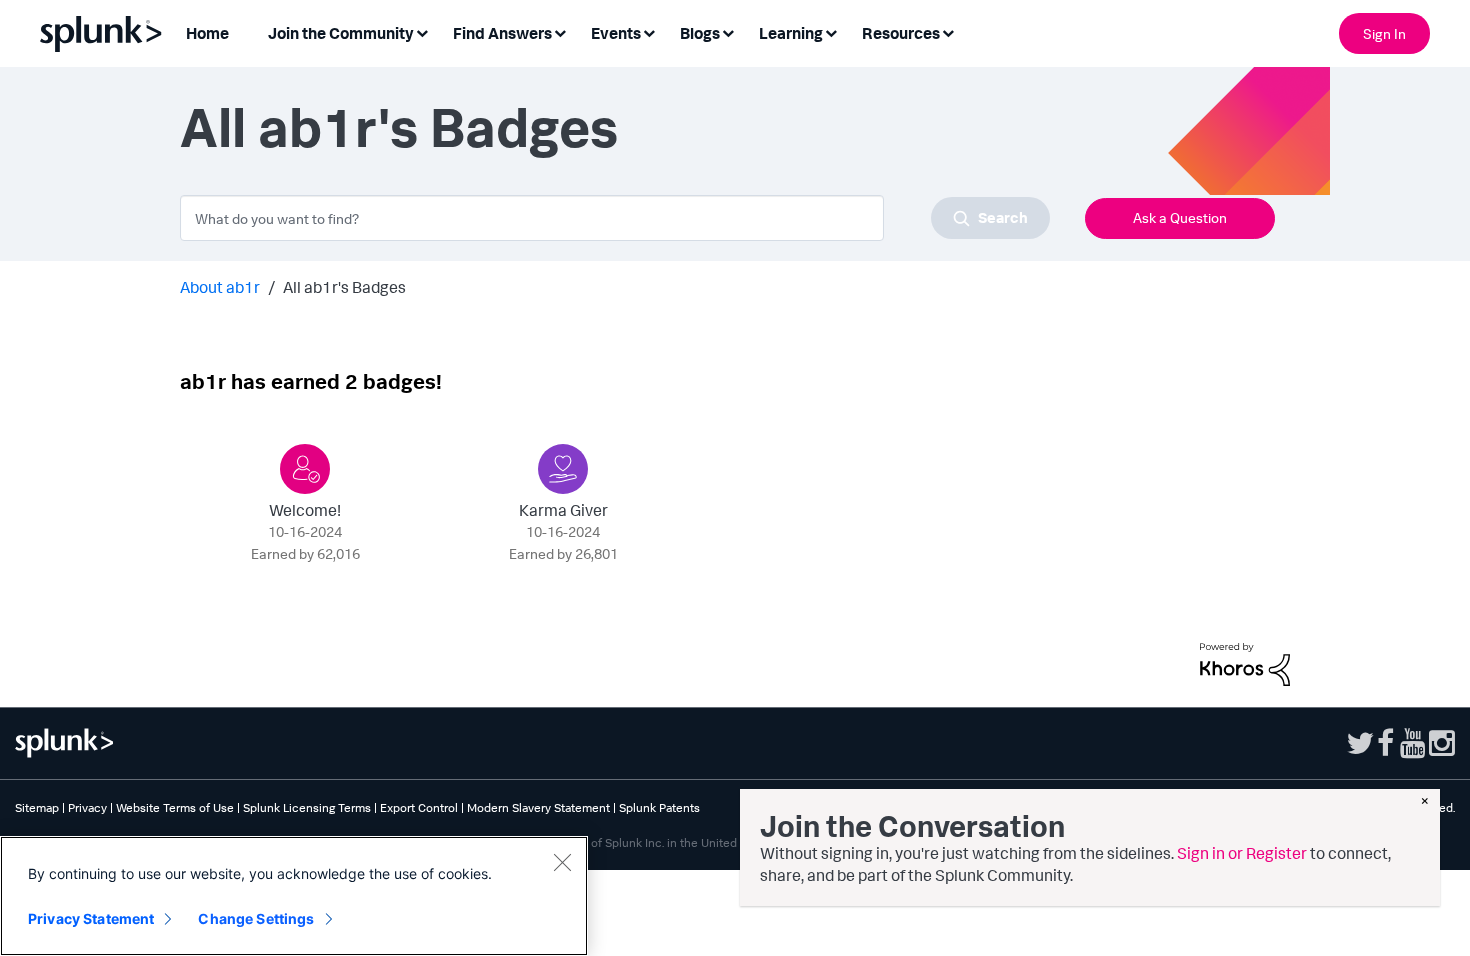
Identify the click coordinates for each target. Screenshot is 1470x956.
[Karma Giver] (563, 469)
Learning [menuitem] (791, 33)
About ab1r (220, 287)
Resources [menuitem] (901, 33)
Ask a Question (1180, 217)
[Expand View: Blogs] (728, 31)
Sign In (1384, 33)
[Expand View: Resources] (948, 31)
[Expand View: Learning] (831, 31)
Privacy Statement (91, 918)
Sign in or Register (1242, 853)
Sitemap (37, 807)
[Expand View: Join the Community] (422, 31)
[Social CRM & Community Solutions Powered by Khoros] (1245, 662)
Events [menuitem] (616, 33)
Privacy (87, 807)
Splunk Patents (659, 807)
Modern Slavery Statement (538, 807)
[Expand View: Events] (649, 31)
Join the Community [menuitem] (341, 33)
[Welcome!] (305, 469)
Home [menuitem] (207, 33)
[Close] (562, 862)
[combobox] (615, 218)
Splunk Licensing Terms (307, 807)
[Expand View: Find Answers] (560, 31)
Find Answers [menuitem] (502, 33)
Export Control (419, 807)
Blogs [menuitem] (700, 33)
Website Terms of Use (175, 807)
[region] (294, 896)
